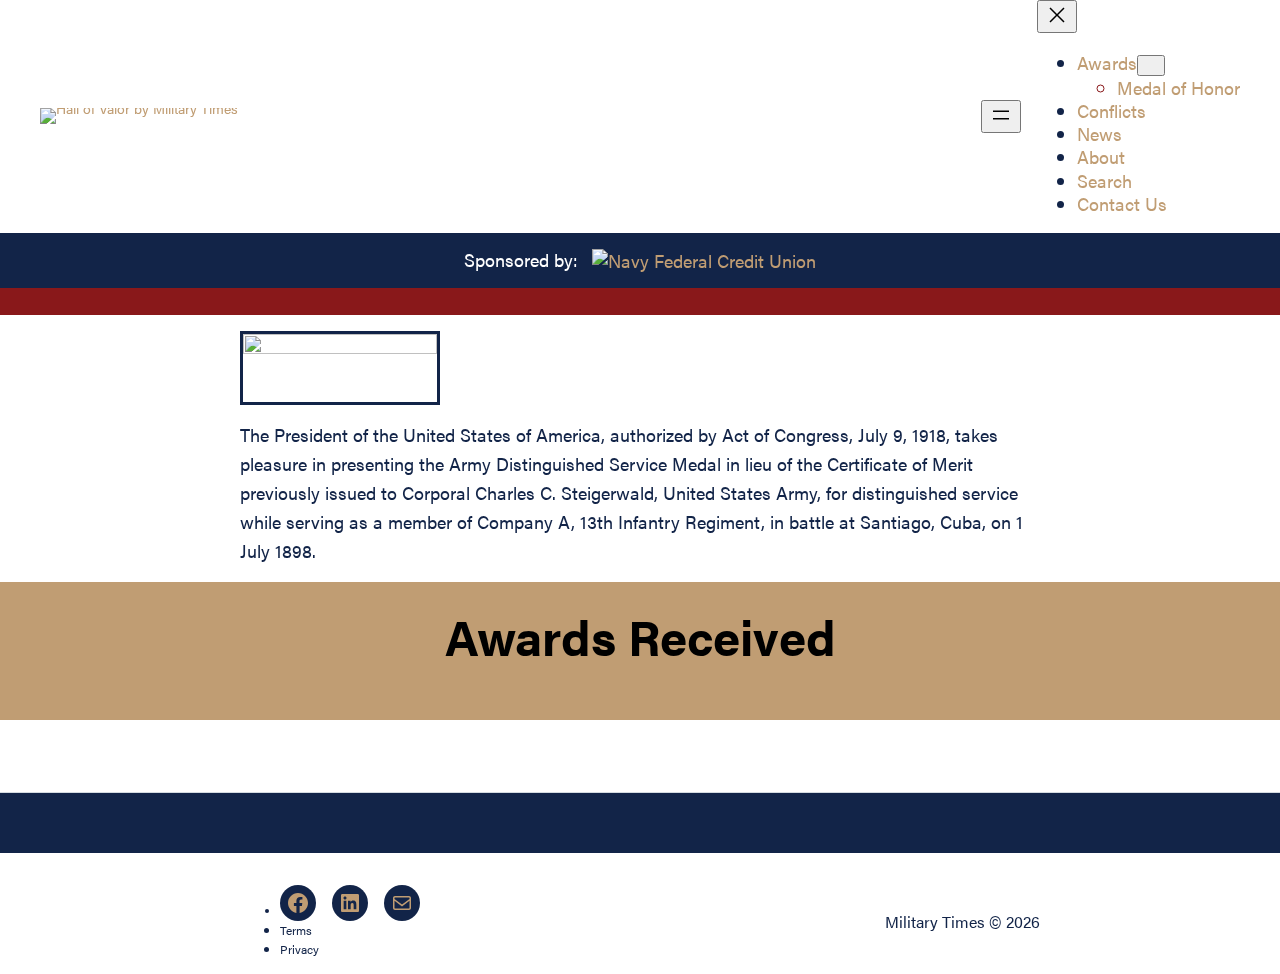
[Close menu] (1057, 16)
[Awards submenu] (1151, 65)
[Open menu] (1001, 116)
